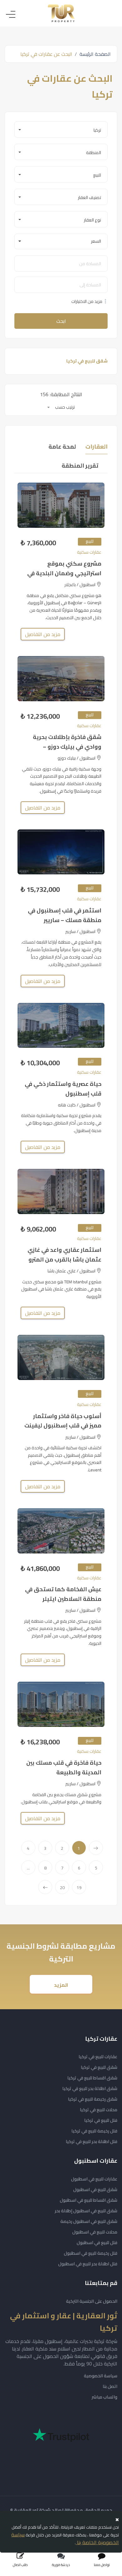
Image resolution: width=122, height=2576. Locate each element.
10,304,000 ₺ (40, 1063)
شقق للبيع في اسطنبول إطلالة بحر (86, 2211)
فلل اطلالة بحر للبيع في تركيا (91, 2141)
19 (79, 1888)
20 (62, 1888)
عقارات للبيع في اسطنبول (94, 2179)
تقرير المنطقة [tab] (80, 466)
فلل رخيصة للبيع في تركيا (94, 2131)
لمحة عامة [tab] (62, 447)
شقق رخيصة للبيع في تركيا (93, 2099)
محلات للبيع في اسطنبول (95, 2232)
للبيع (90, 541)
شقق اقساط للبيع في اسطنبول (89, 2200)
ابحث (61, 321)
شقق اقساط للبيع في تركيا (92, 2078)
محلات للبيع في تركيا (99, 2110)
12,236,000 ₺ (40, 716)
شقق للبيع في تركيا (99, 2067)
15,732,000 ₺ (40, 889)
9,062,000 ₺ (38, 1229)
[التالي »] (45, 1887)
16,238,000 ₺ (40, 1742)
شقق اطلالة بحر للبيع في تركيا (90, 2088)
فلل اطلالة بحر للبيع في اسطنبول (88, 2264)
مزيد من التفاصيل (43, 634)
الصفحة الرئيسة (95, 54)
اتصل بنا (110, 2386)
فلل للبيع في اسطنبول (97, 2243)
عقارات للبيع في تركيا (98, 2057)
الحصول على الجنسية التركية (92, 2301)
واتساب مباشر (104, 2397)
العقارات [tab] (97, 447)
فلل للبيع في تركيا (101, 2120)
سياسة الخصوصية (101, 2376)
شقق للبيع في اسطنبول (95, 2190)
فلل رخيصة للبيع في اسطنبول (91, 2253)
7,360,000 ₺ (38, 543)
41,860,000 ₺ (40, 1569)
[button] (61, 129)
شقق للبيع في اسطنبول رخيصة (89, 2221)
